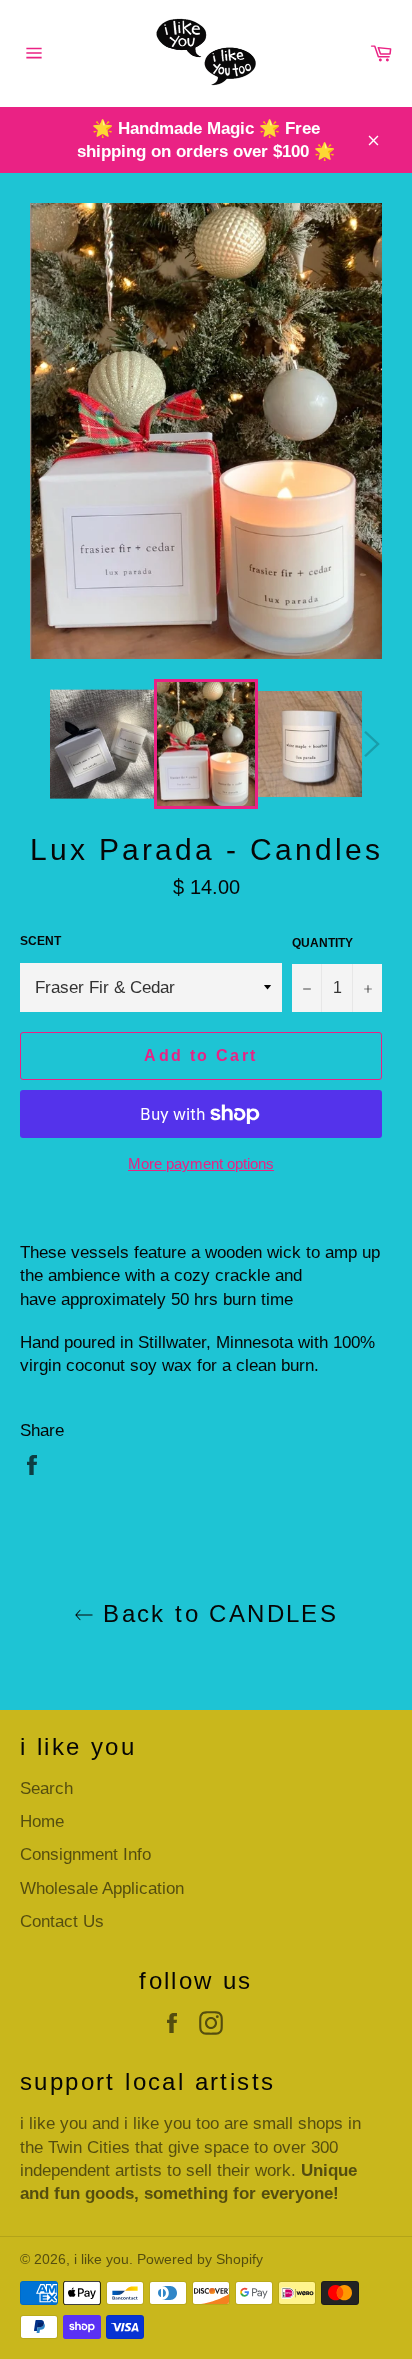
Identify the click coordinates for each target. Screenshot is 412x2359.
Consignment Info (85, 1854)
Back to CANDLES (216, 1613)
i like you (101, 2259)
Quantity (322, 943)
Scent (40, 941)
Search (46, 1788)
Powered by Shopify (200, 2259)
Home (42, 1821)
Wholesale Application (102, 1888)
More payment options (201, 1163)
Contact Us (62, 1921)
